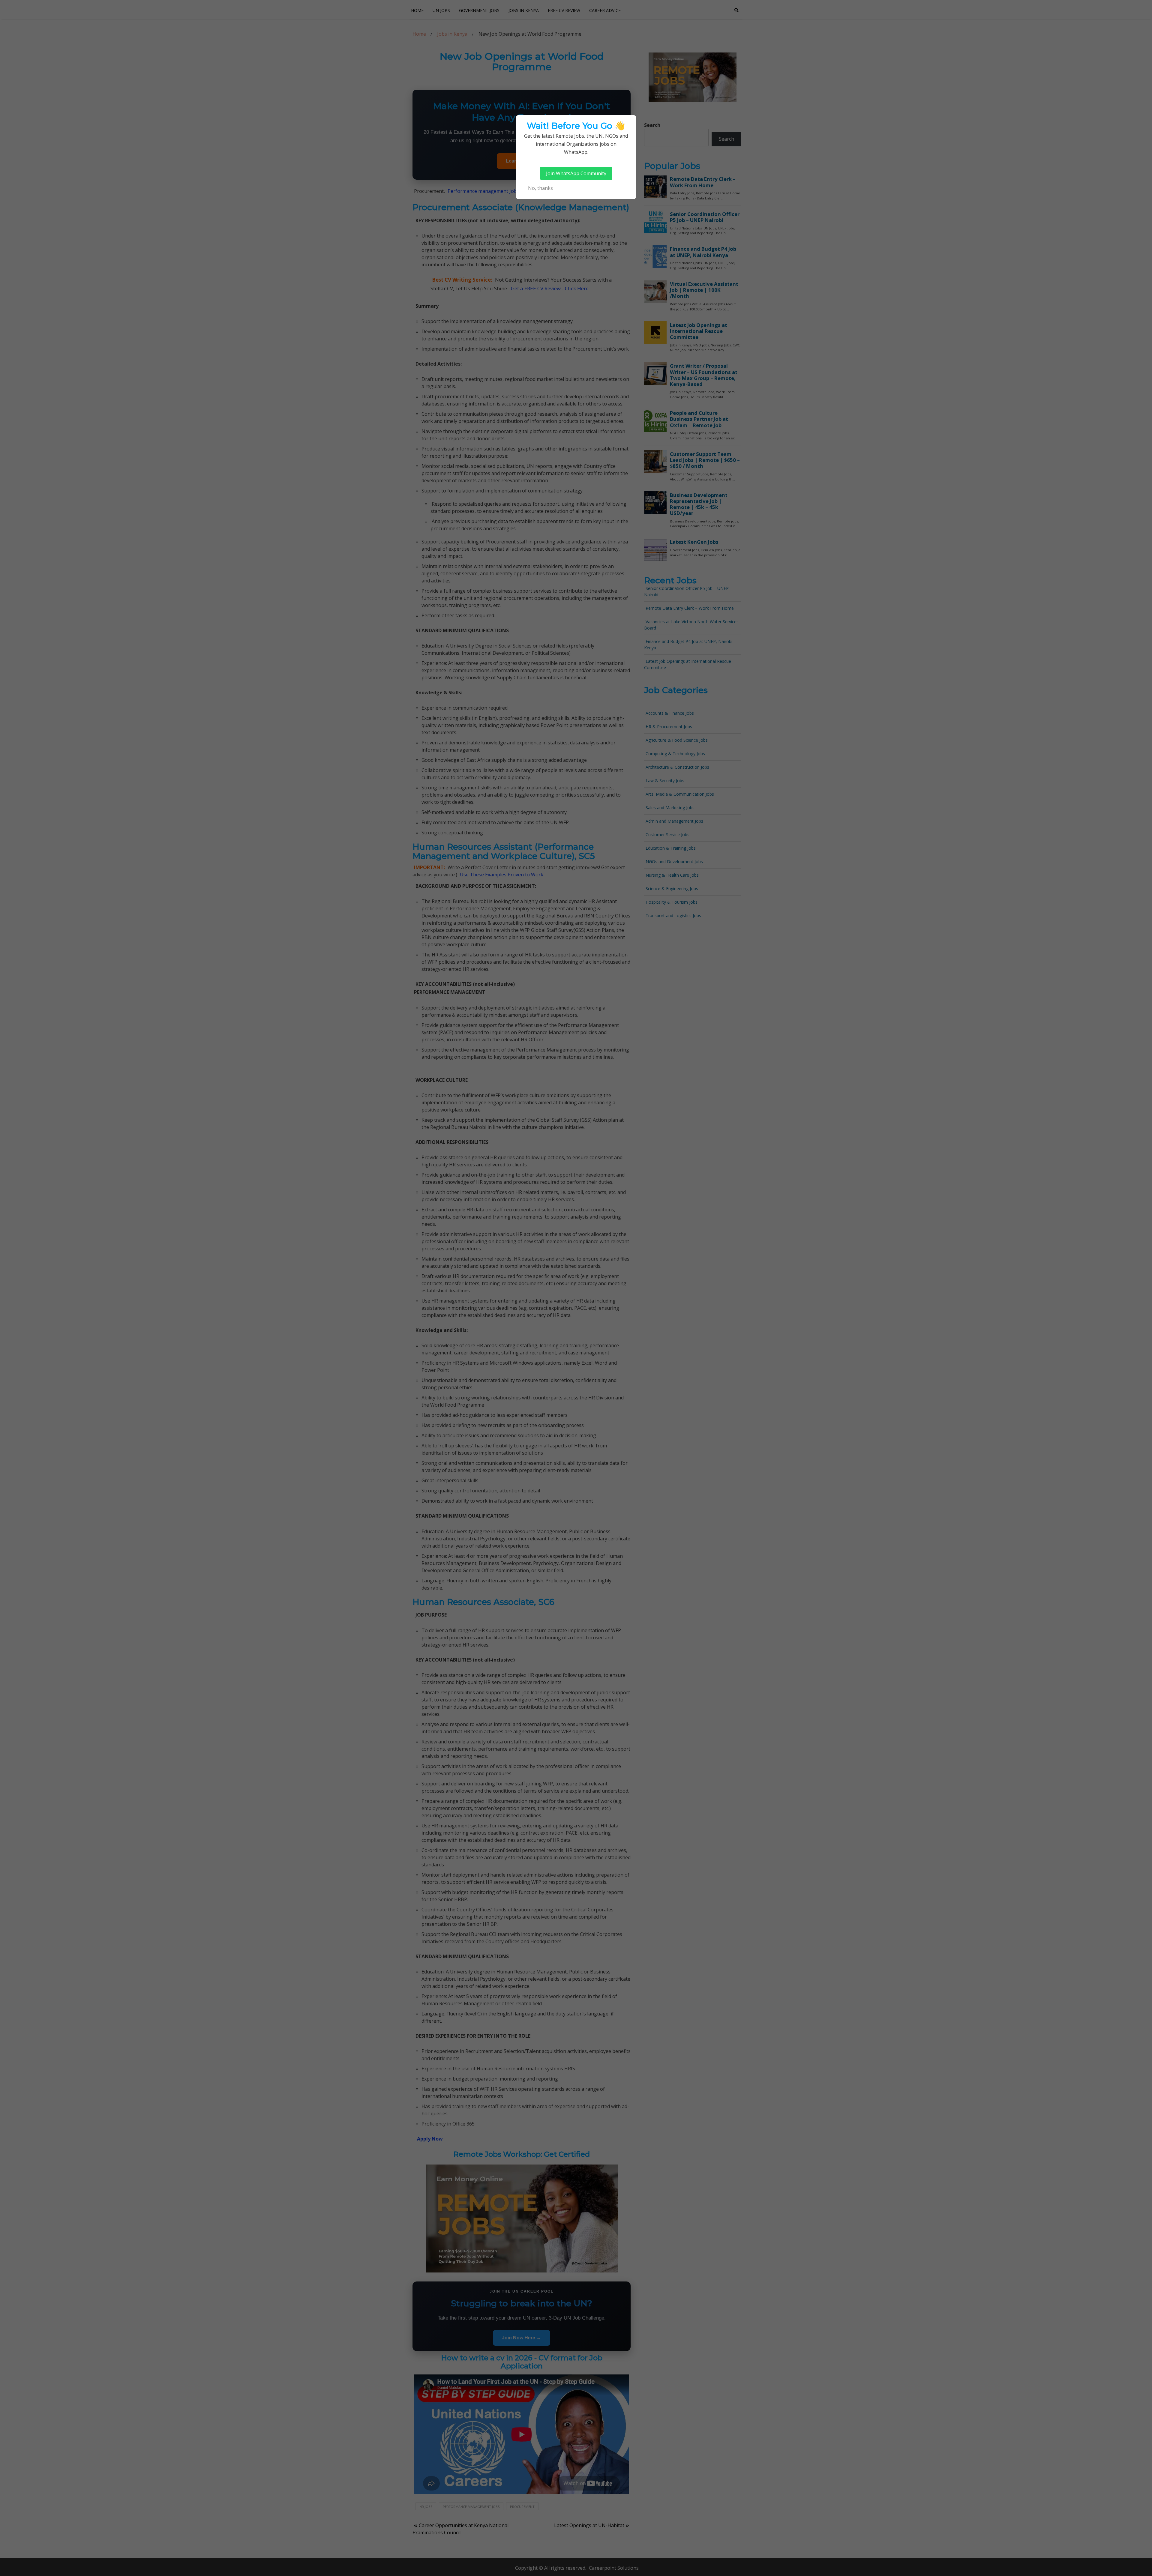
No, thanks (540, 188)
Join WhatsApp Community (576, 173)
